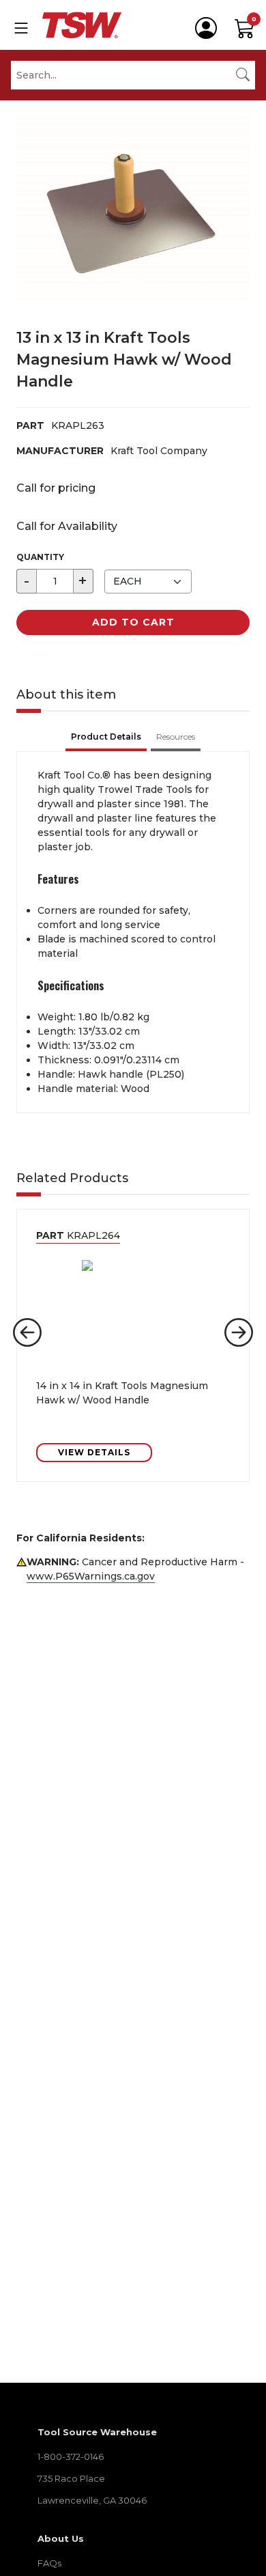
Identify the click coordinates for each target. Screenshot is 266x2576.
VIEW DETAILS (94, 1452)
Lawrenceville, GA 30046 (92, 2500)
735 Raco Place (71, 2478)
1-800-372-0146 (71, 2456)
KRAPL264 (78, 1235)
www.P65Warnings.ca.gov (91, 1576)
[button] (27, 1332)
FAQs (49, 2563)
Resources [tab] (176, 737)
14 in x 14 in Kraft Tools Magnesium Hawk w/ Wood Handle (122, 1393)
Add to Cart (133, 622)
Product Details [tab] (106, 737)
